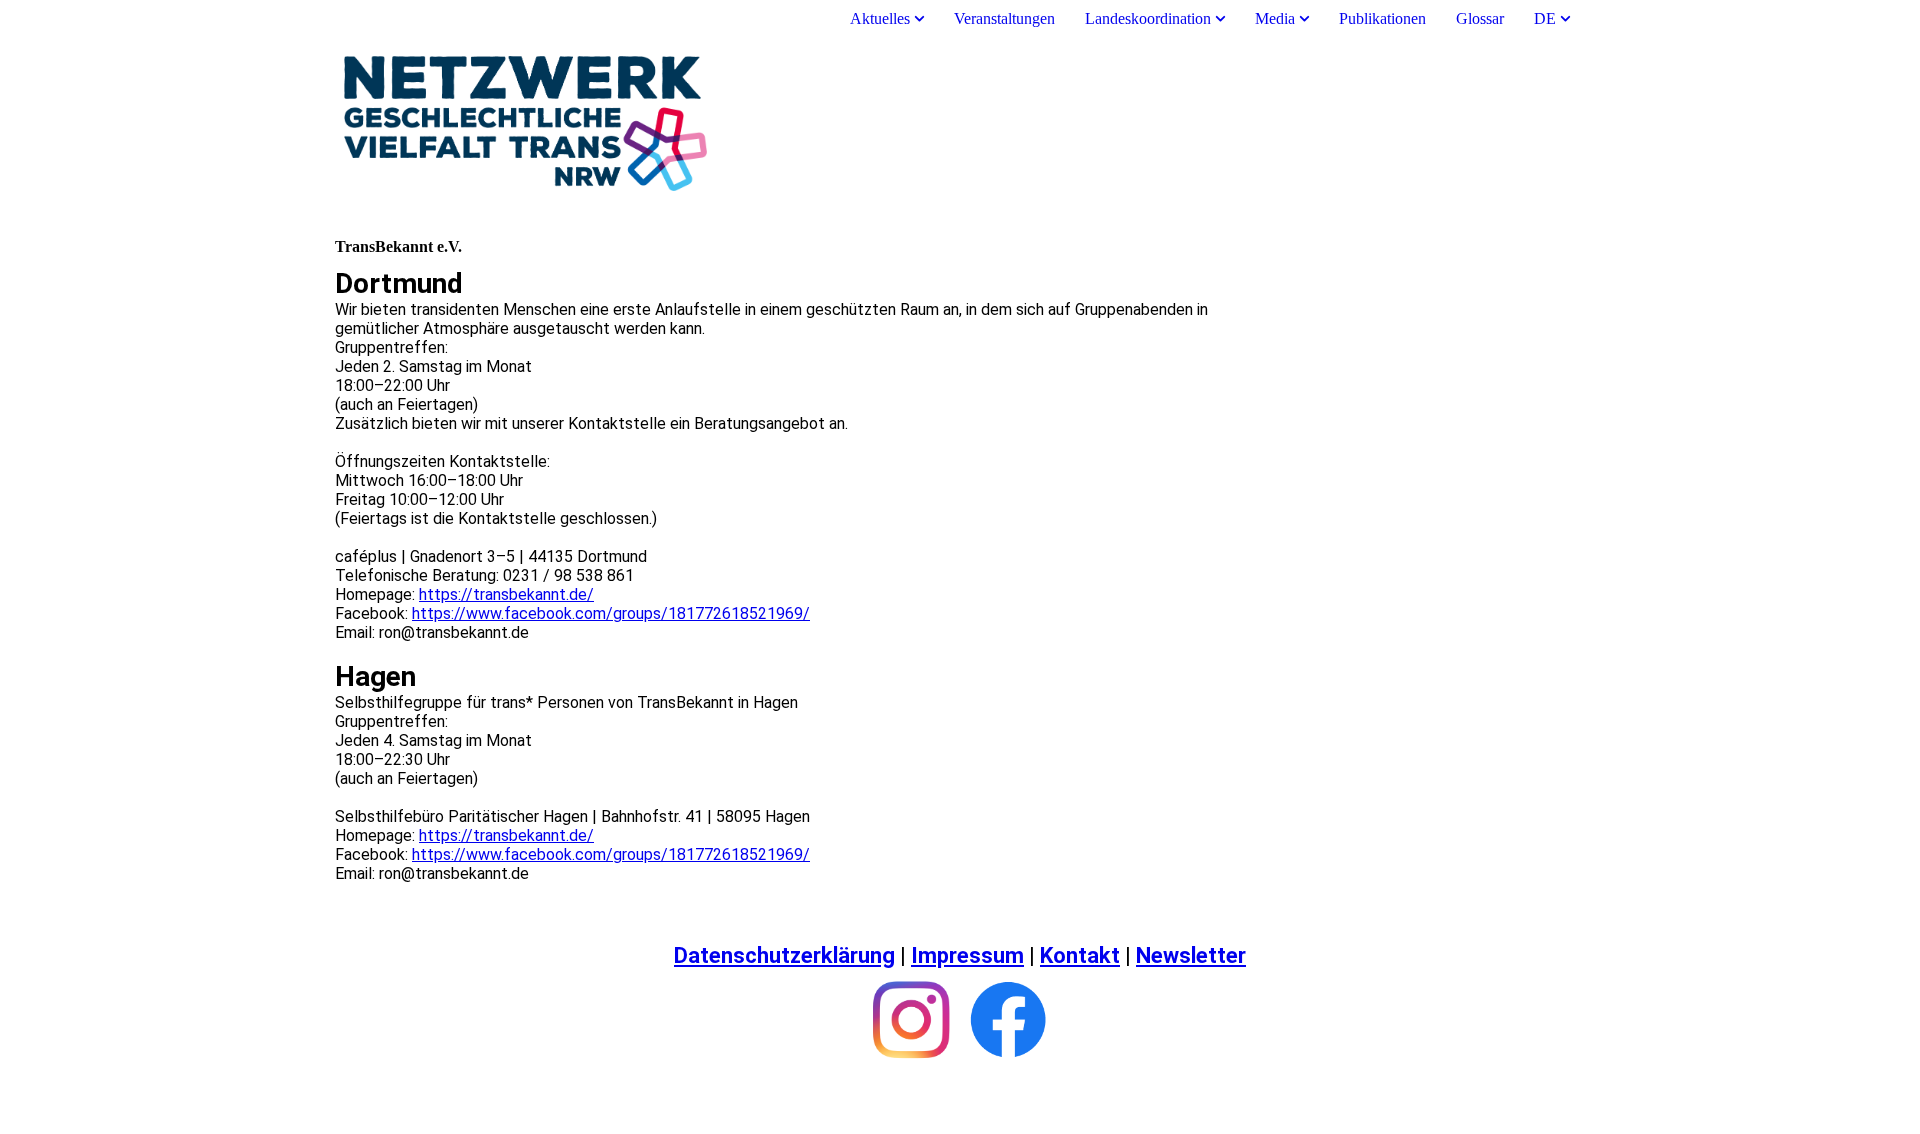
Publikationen (1382, 18)
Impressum (967, 955)
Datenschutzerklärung (784, 955)
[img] (960, 123)
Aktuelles (882, 18)
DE (1545, 18)
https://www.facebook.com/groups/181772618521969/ (611, 613)
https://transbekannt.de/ (506, 594)
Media (1275, 18)
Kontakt (1080, 955)
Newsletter (1191, 955)
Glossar (1480, 18)
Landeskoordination (1148, 18)
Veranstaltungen (1004, 18)
